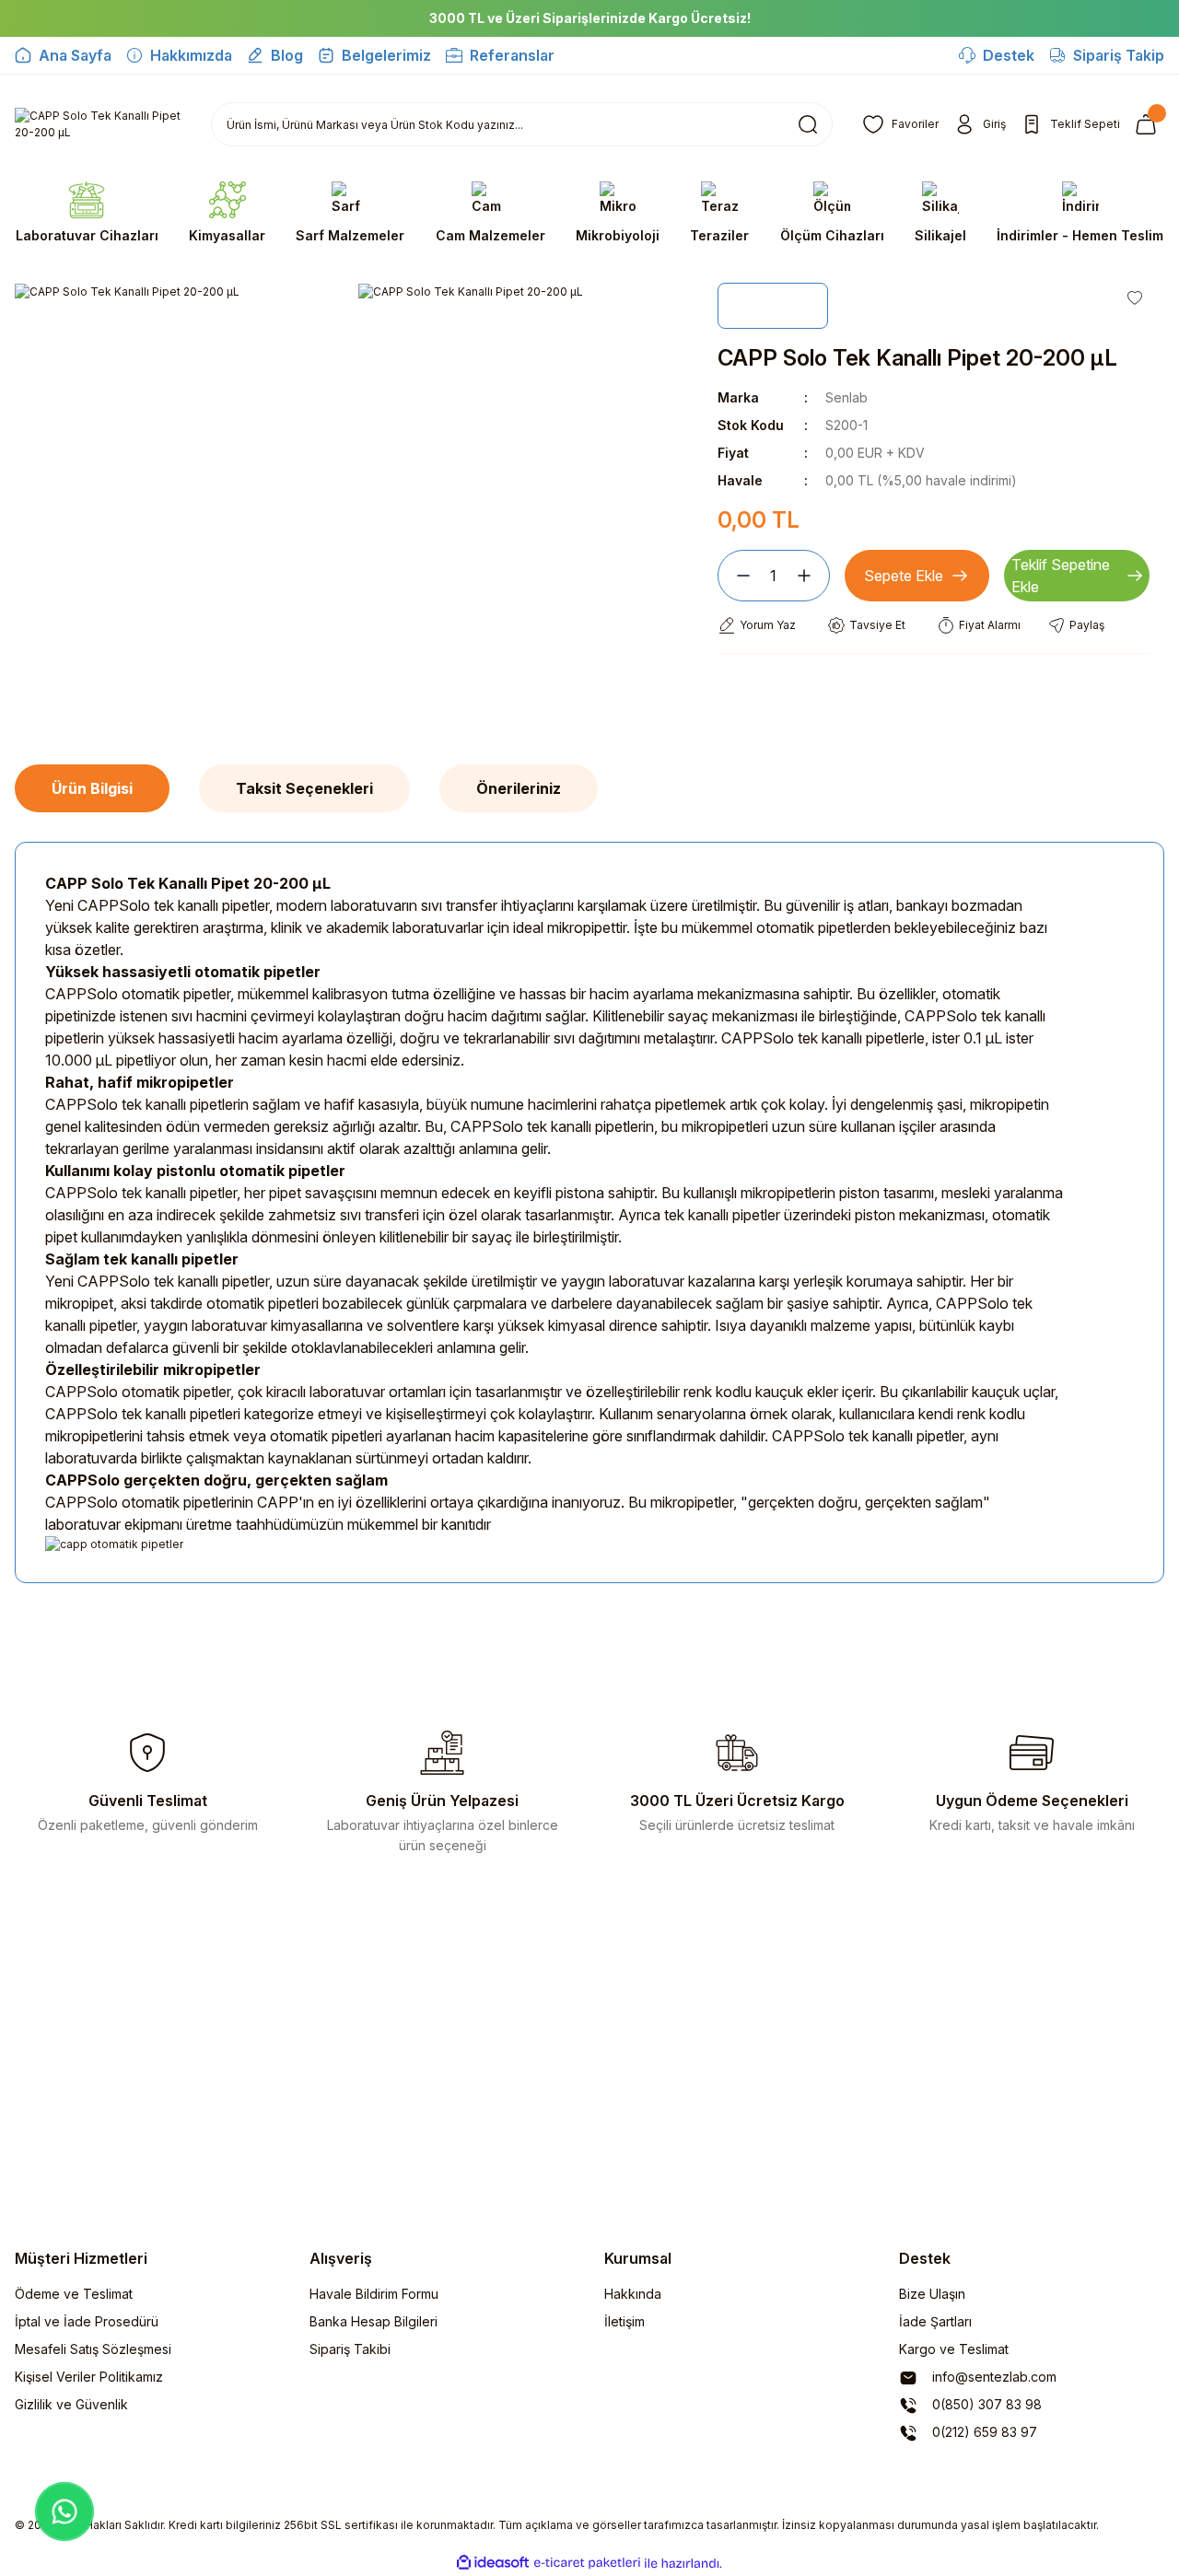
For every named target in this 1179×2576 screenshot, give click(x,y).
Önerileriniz (519, 788)
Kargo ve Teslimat (954, 2349)
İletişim (625, 2321)
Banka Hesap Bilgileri (374, 2321)
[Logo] (98, 124)
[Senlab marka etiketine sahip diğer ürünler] (773, 306)
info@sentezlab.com (992, 2377)
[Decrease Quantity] (736, 576)
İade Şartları (935, 2321)
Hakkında (633, 2294)
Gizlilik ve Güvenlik (71, 2404)
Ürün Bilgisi (92, 788)
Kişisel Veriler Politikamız (89, 2377)
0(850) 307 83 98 (985, 2404)
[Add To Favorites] (1135, 297)
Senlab (846, 397)
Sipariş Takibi (350, 2349)
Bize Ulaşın (932, 2294)
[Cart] (1150, 124)
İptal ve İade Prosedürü (87, 2321)
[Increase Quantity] (811, 576)
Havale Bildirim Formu (374, 2294)
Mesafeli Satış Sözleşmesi (93, 2349)
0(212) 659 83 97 (983, 2432)
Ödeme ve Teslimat (74, 2294)
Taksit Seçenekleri (304, 788)
